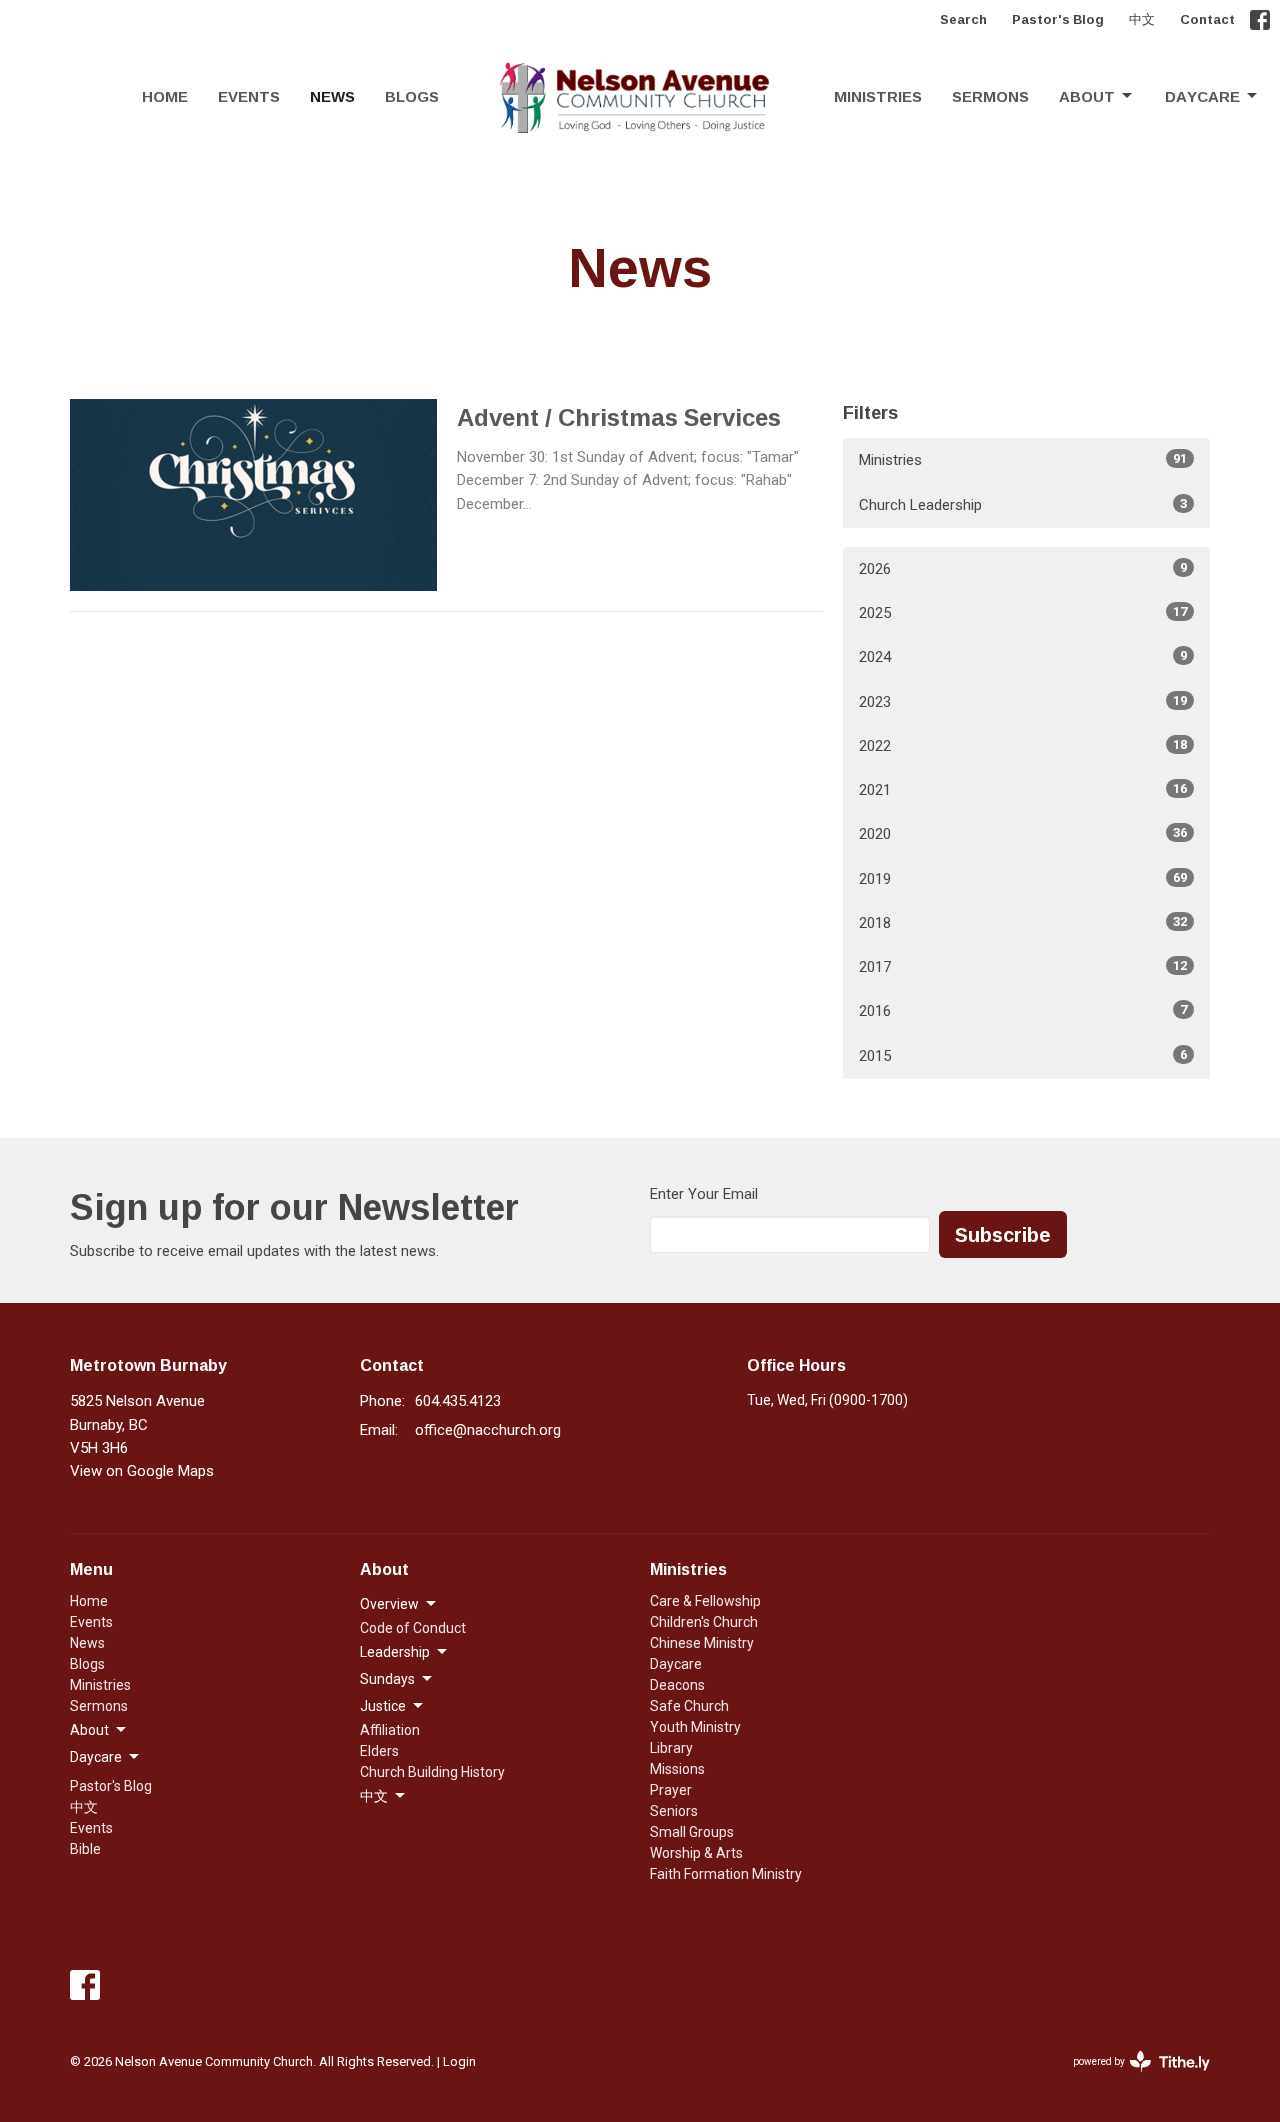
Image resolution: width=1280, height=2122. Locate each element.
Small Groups (692, 1832)
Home (165, 96)
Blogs (412, 96)
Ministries (878, 96)
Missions (677, 1769)
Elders (379, 1751)
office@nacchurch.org (488, 1430)
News (332, 96)
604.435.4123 (458, 1401)
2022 (1023, 746)
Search (963, 19)
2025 (1023, 613)
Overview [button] (389, 1604)
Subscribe (1003, 1234)
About (1087, 96)
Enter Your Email (704, 1194)
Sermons (990, 96)
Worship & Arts (696, 1853)
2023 (1023, 702)
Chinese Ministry (702, 1643)
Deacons (677, 1685)
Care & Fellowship (705, 1601)
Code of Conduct (413, 1628)
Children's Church (704, 1622)
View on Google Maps (142, 1471)
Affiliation (390, 1730)
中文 (1142, 19)
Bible (85, 1849)
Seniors (674, 1811)
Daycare (1202, 96)
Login (459, 2061)
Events (249, 96)
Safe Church (689, 1706)
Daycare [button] (96, 1757)
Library (671, 1748)
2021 (1023, 790)
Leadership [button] (395, 1652)
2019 (1023, 879)
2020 (1023, 834)
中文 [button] (374, 1796)
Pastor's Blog (1058, 19)
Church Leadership (1023, 505)
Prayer (671, 1790)
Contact (1207, 19)
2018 (1023, 923)
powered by (1130, 2079)
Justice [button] (383, 1706)
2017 (1023, 967)
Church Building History (432, 1772)
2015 (1023, 1056)
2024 (1023, 657)
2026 (1023, 569)
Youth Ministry (695, 1727)
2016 (1023, 1011)
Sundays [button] (387, 1679)
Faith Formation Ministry (726, 1874)
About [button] (89, 1730)
